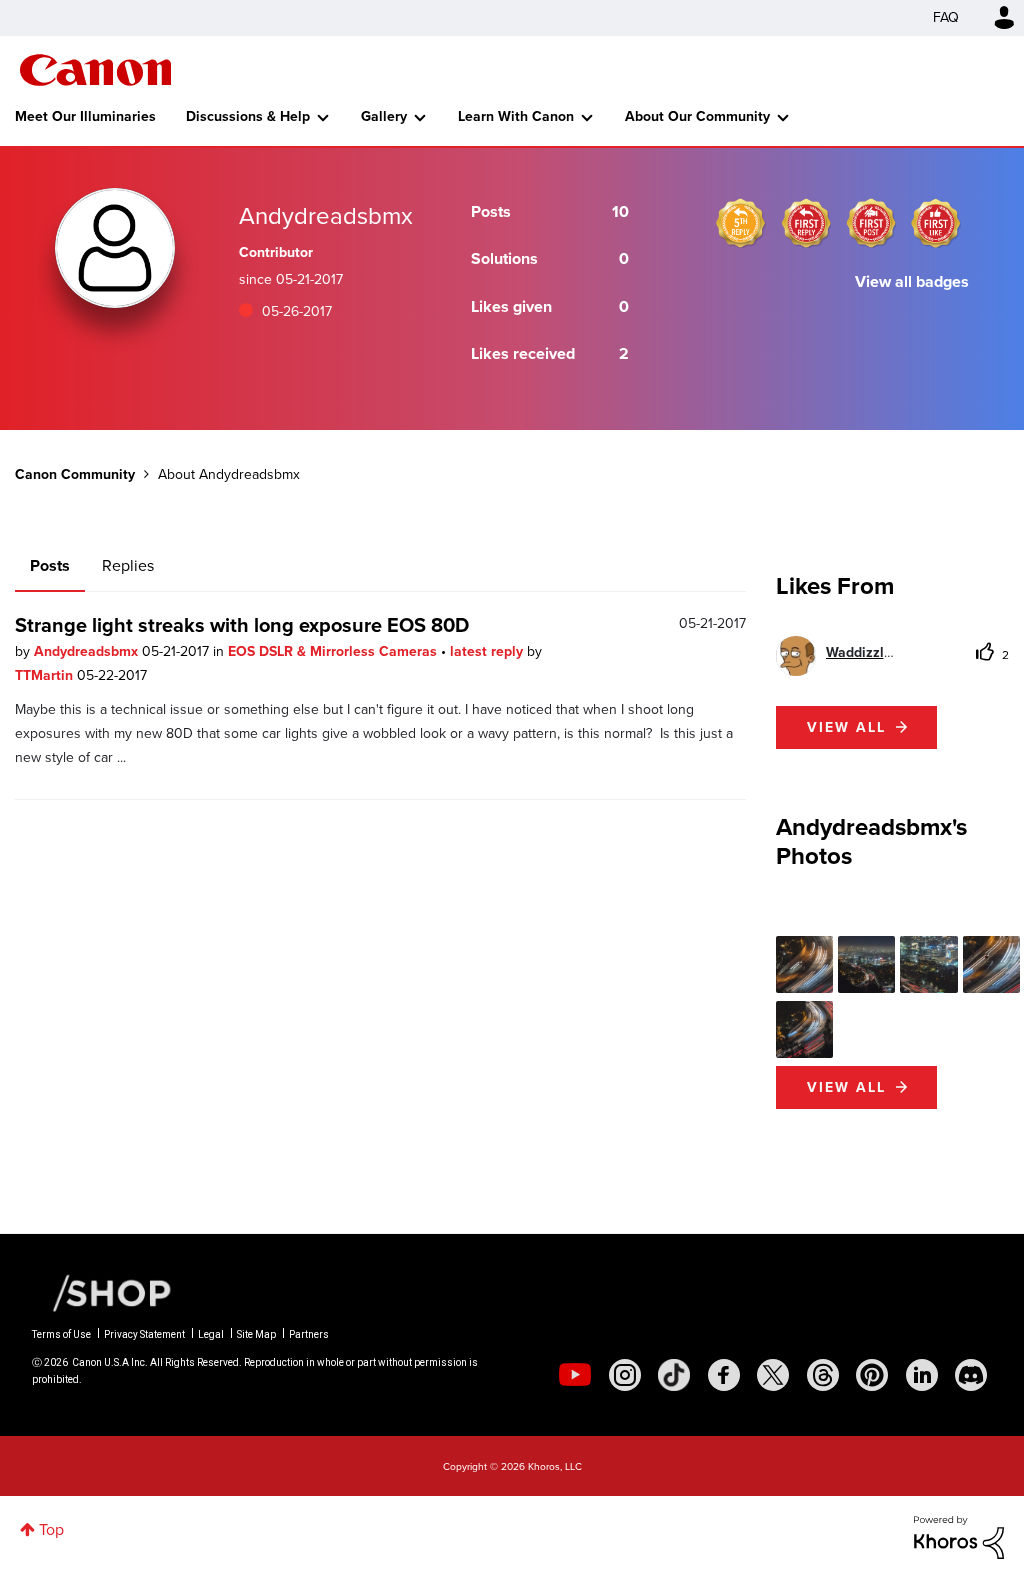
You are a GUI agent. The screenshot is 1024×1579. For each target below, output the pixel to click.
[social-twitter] (773, 1375)
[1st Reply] (806, 223)
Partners (309, 1334)
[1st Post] (871, 223)
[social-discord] (971, 1375)
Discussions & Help (248, 116)
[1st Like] (936, 223)
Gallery (384, 116)
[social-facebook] (724, 1375)
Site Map (256, 1334)
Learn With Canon (516, 116)
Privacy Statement (144, 1334)
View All (846, 1087)
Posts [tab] (50, 565)
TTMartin (46, 675)
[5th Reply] (741, 223)
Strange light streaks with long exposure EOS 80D (242, 625)
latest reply (488, 651)
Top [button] (51, 1529)
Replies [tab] (128, 565)
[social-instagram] (625, 1375)
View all (846, 727)
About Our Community (697, 116)
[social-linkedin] (922, 1375)
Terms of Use (61, 1334)
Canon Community (95, 70)
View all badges (912, 281)
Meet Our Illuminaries (85, 116)
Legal (211, 1334)
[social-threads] (823, 1375)
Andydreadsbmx (88, 651)
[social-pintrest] (872, 1375)
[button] (804, 964)
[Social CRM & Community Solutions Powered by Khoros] (959, 1536)
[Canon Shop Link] (102, 1292)
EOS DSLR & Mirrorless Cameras (334, 651)
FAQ (946, 17)
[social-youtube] (575, 1375)
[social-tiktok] (674, 1375)
